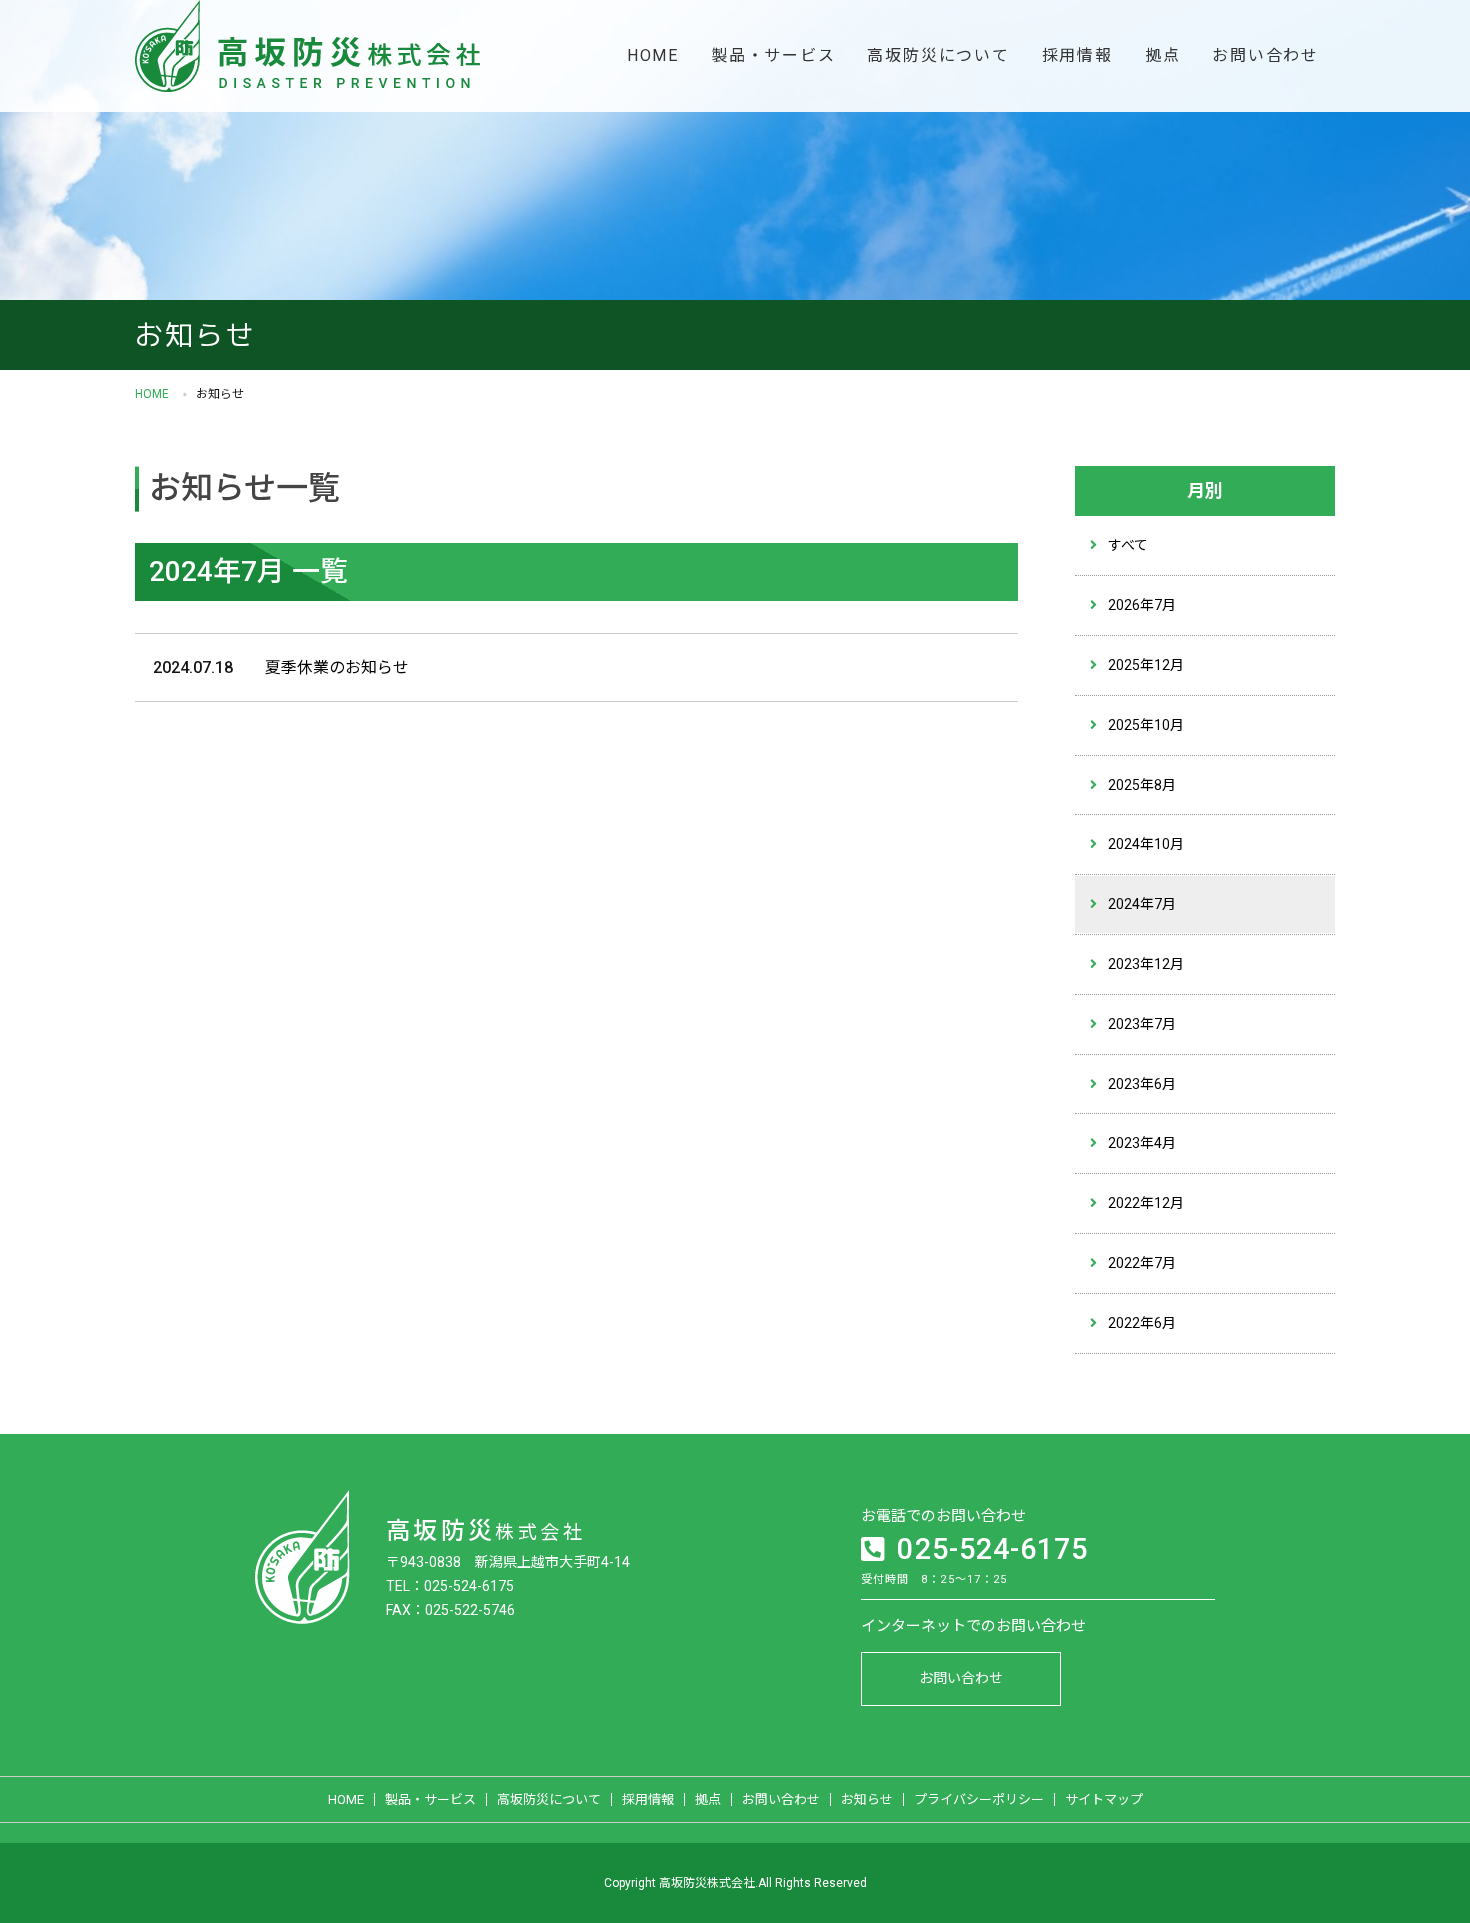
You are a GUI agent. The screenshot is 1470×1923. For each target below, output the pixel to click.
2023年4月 (1142, 1143)
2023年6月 (1142, 1084)
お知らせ (867, 1799)
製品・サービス (773, 55)
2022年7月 (1142, 1263)
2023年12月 (1146, 964)
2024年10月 (1146, 844)
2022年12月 (1146, 1203)
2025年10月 (1146, 725)
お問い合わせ (1265, 55)
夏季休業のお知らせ (337, 667)
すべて (1128, 545)
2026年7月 (1142, 605)
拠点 (1163, 55)
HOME (653, 55)
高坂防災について (938, 55)
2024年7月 (1142, 904)
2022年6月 (1142, 1323)
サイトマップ (1104, 1799)
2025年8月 (1142, 785)
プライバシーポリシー (979, 1799)
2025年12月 (1146, 665)
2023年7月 (1142, 1024)
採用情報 (1077, 55)
